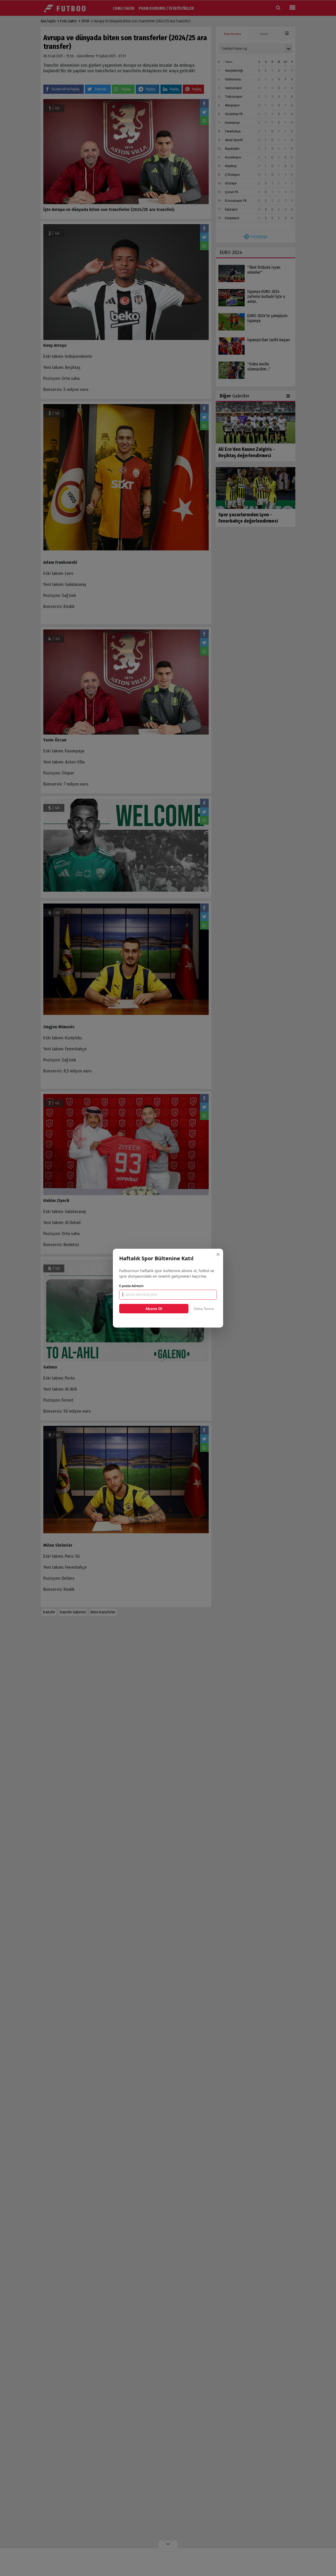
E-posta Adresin (131, 1286)
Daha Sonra (204, 1309)
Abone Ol (154, 1309)
